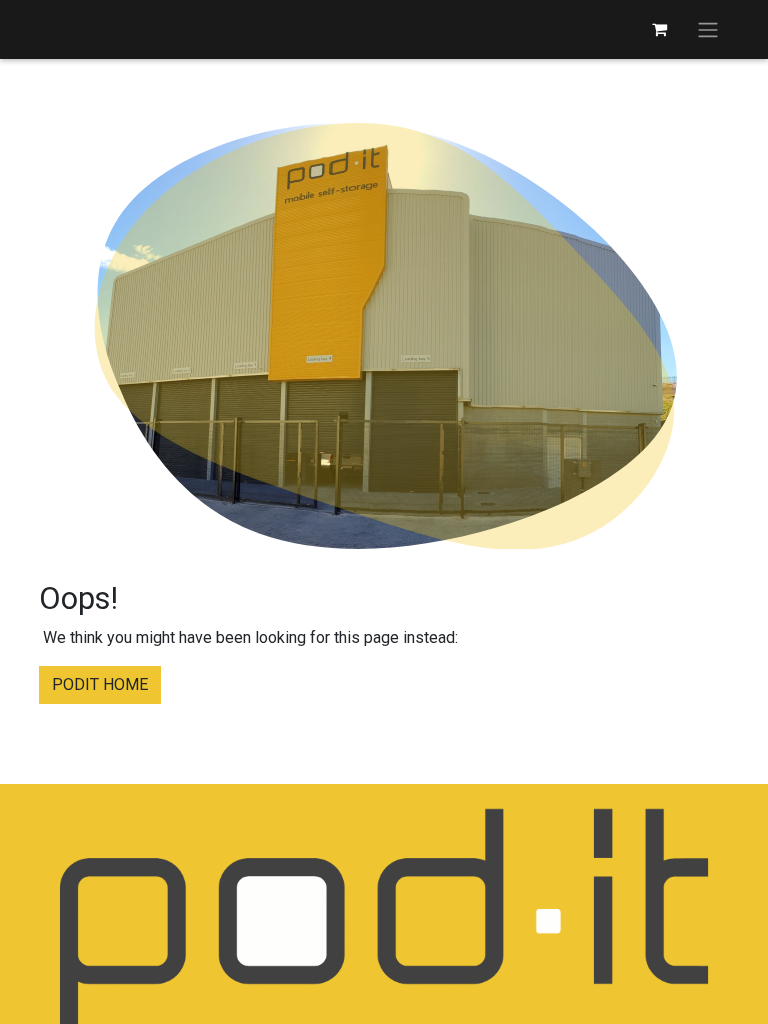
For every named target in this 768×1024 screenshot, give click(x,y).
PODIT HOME (100, 684)
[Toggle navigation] (708, 29)
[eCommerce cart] (659, 29)
